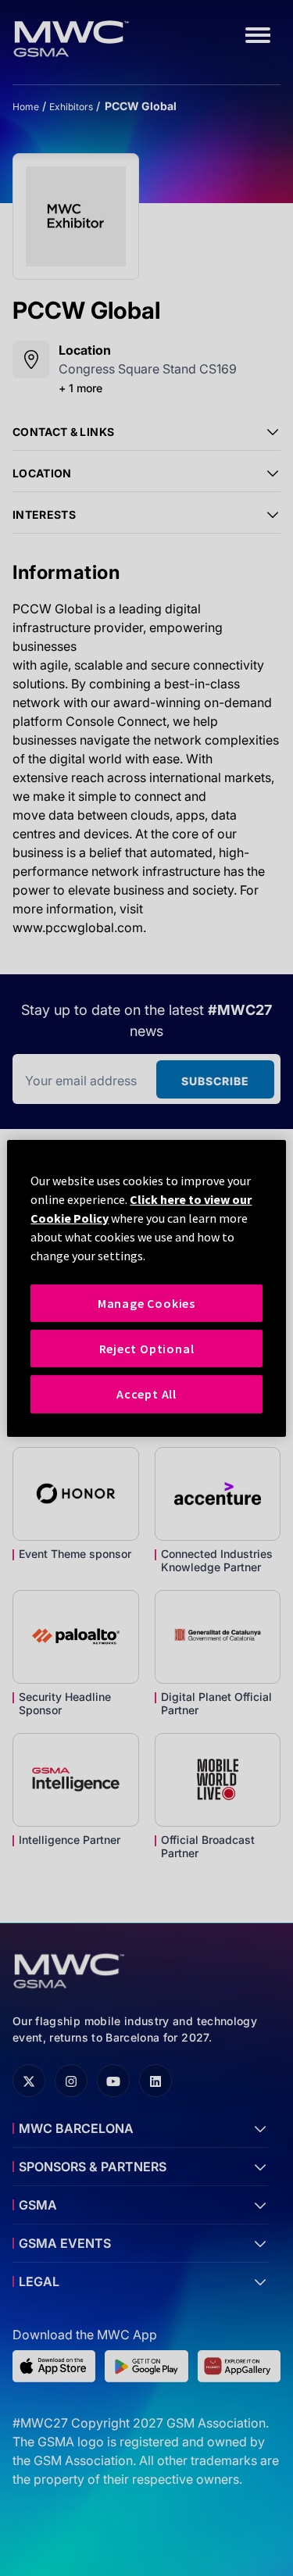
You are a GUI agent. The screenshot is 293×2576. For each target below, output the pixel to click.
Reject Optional (147, 1349)
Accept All (146, 1394)
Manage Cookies (146, 1302)
